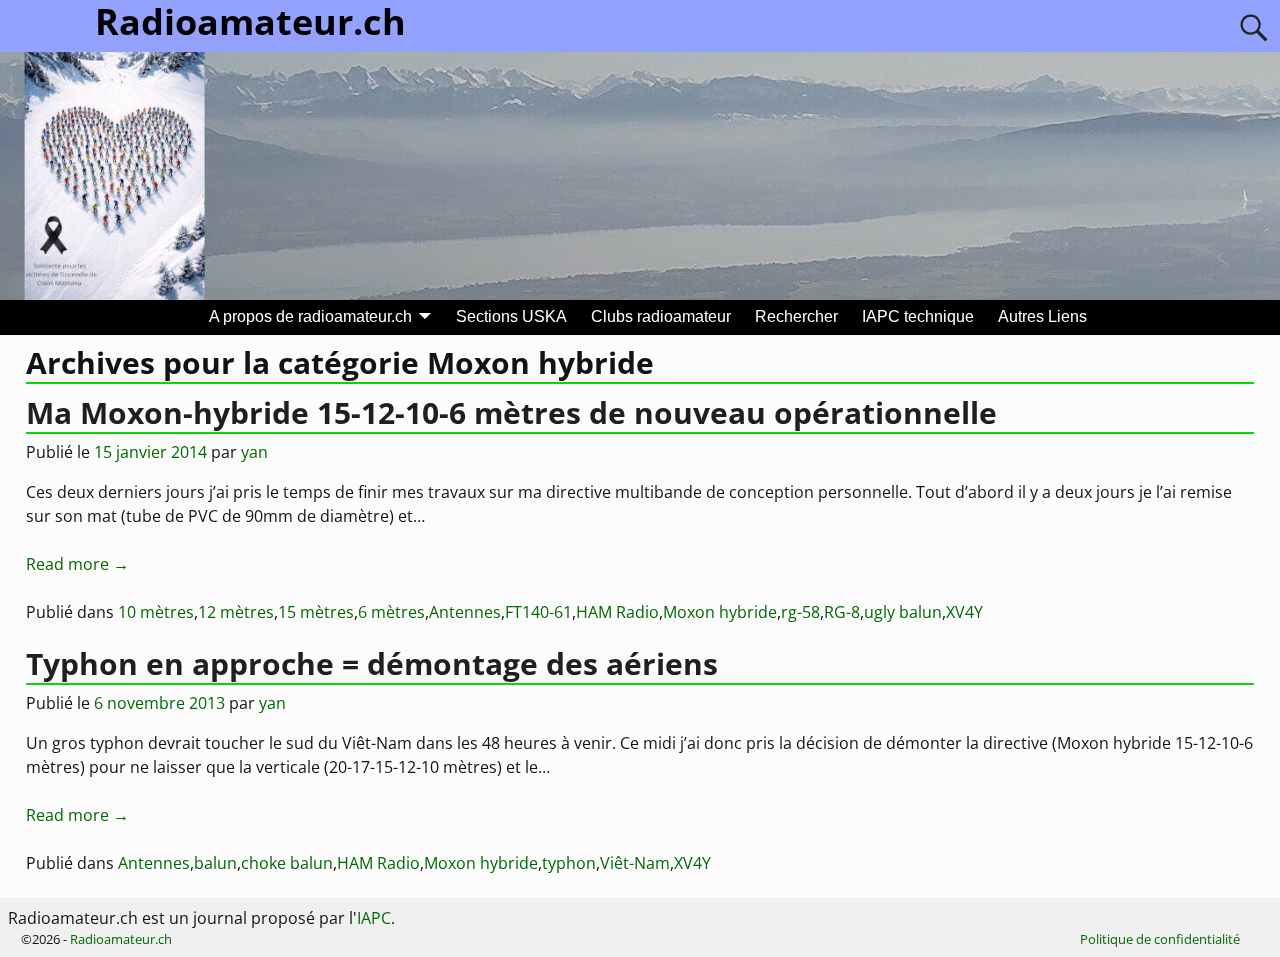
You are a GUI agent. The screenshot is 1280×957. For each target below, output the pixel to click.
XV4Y (964, 612)
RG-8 (842, 612)
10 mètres (156, 612)
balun (215, 863)
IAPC (374, 918)
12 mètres (236, 612)
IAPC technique (918, 316)
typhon (569, 863)
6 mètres (391, 612)
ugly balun (903, 612)
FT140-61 (538, 612)
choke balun (287, 863)
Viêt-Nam (635, 863)
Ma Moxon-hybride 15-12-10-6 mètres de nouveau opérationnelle (511, 412)
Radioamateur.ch (121, 939)
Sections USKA (511, 316)
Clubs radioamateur (661, 316)
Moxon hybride (720, 612)
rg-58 (800, 612)
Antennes (465, 612)
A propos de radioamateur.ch (310, 316)
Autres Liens (1042, 316)
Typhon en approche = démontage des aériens (372, 663)
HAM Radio (617, 612)
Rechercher (796, 316)
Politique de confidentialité (1160, 939)
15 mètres (316, 612)
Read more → (77, 564)
